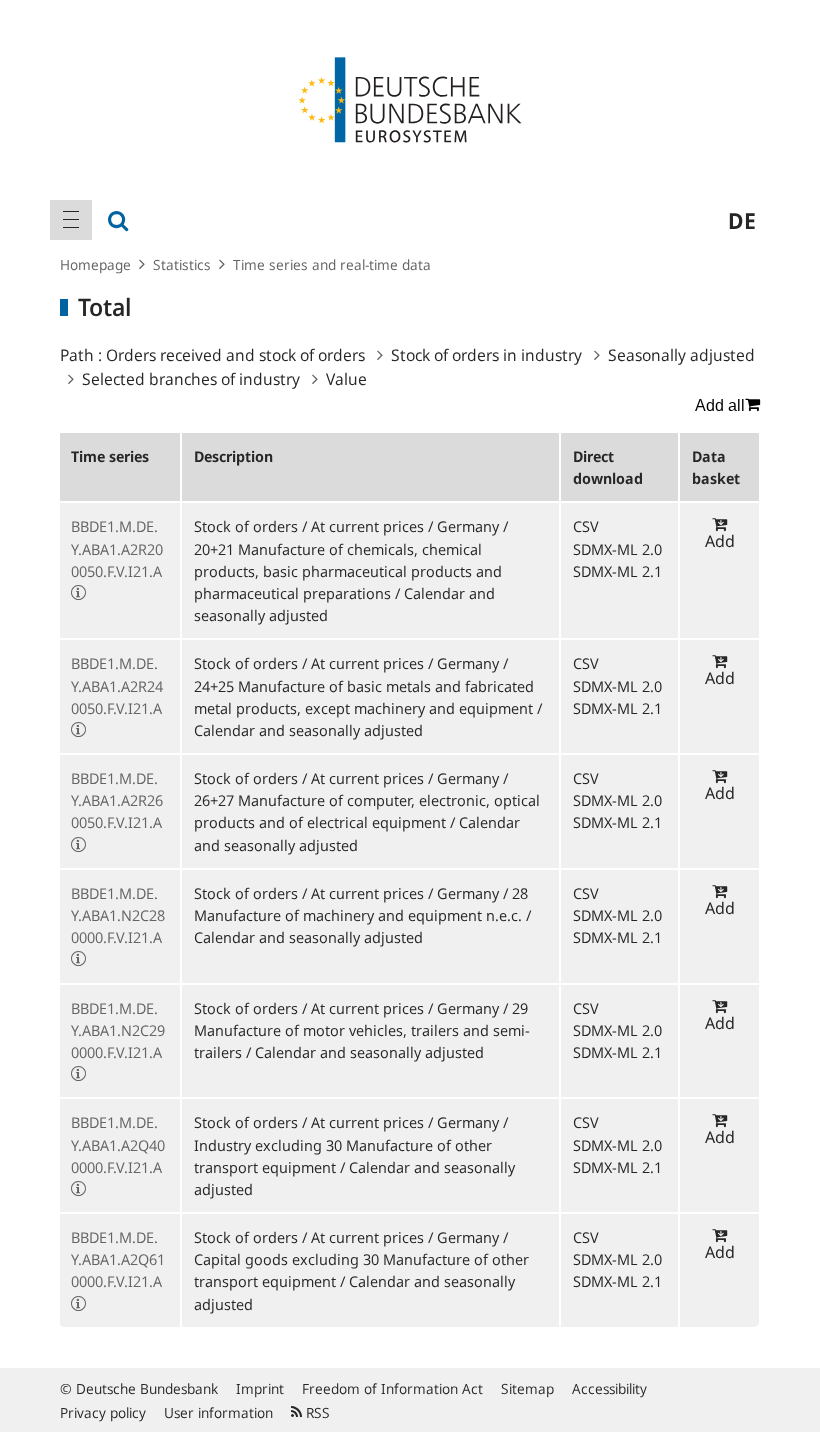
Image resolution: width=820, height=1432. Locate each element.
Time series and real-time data (332, 264)
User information (218, 1412)
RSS (316, 1412)
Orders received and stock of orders (235, 355)
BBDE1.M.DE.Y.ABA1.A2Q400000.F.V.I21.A (118, 1144)
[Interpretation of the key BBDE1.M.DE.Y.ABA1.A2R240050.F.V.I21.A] (78, 730)
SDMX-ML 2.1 (617, 571)
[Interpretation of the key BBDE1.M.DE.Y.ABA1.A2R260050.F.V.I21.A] (78, 845)
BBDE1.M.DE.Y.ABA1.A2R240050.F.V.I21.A (117, 685)
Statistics (182, 264)
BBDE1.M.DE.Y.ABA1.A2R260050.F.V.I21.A (117, 800)
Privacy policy (103, 1412)
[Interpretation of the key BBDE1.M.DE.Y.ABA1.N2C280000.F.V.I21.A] (78, 959)
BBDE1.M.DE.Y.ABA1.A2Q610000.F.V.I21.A (118, 1259)
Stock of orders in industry (486, 355)
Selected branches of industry (191, 379)
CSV (586, 526)
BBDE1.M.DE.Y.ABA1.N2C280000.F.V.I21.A (118, 915)
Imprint (260, 1388)
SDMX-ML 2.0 (617, 549)
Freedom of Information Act (392, 1388)
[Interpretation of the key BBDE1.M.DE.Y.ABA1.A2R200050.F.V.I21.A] (78, 593)
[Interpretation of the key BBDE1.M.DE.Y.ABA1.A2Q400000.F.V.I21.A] (78, 1189)
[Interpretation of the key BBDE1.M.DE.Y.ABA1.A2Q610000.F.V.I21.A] (78, 1304)
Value (346, 379)
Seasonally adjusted (681, 355)
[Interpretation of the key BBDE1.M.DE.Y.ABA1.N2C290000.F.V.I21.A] (78, 1074)
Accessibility (609, 1388)
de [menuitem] (742, 220)
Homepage (95, 264)
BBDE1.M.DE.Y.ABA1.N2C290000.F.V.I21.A (118, 1030)
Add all (720, 405)
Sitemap (527, 1388)
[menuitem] (71, 220)
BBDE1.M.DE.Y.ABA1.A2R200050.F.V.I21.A (117, 548)
